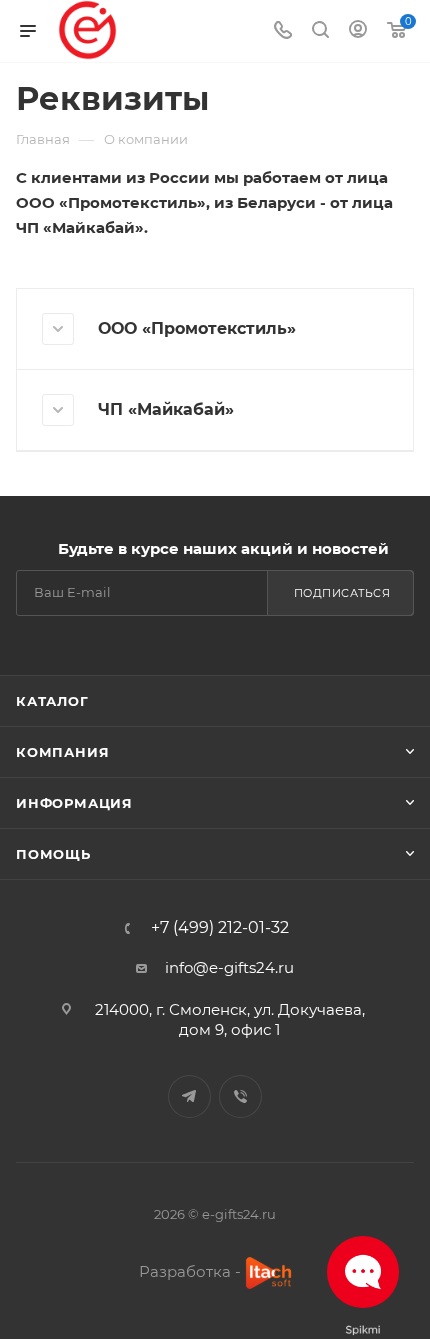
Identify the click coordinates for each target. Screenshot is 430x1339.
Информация (74, 803)
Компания (62, 752)
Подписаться (342, 593)
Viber (240, 1096)
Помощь (53, 854)
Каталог (52, 701)
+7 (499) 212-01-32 (220, 928)
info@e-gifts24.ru (229, 967)
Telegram (189, 1096)
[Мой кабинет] (358, 31)
